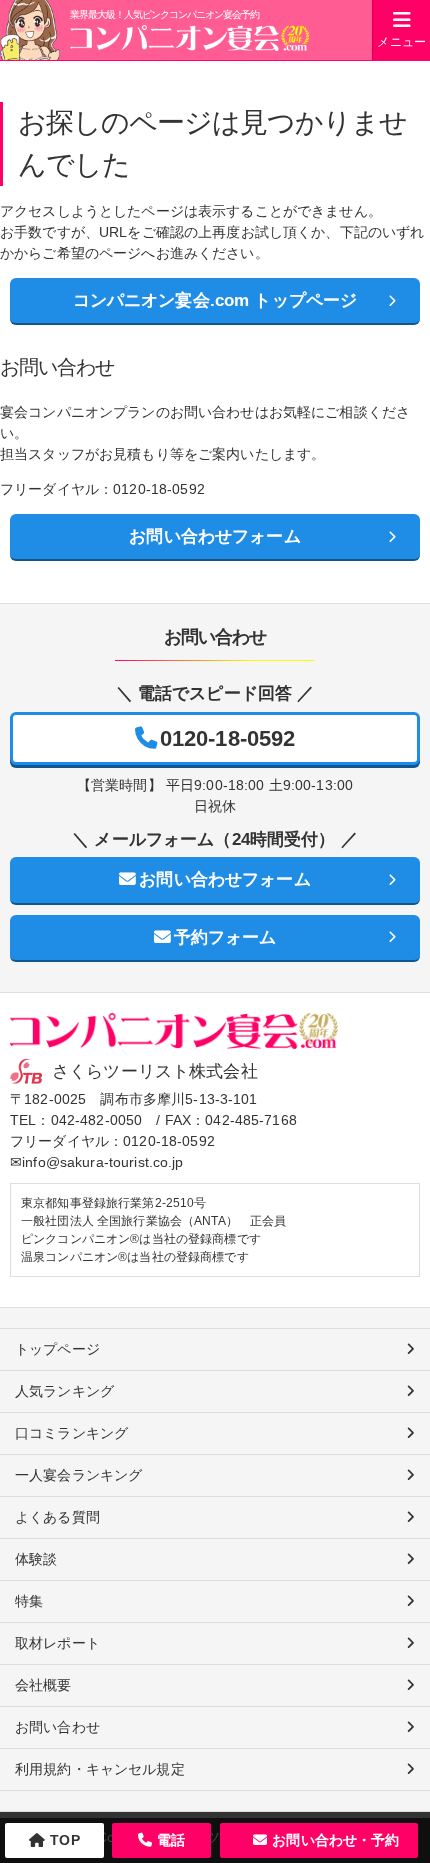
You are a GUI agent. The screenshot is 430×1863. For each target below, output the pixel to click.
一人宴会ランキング (78, 1475)
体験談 (36, 1559)
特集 (29, 1601)
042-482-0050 (97, 1120)
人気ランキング (64, 1391)
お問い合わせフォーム (214, 536)
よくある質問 (57, 1517)
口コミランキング (71, 1433)
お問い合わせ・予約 (335, 1840)
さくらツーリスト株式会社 (155, 1071)
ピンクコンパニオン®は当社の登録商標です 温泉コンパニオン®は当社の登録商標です (141, 1248)
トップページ (57, 1349)
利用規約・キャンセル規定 (100, 1769)
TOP (64, 1840)
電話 (171, 1840)
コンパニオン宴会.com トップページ (215, 300)
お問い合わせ (57, 1727)
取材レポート (57, 1643)
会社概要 (43, 1685)
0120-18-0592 (228, 738)
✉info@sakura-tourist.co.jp (97, 1162)
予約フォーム (225, 937)
